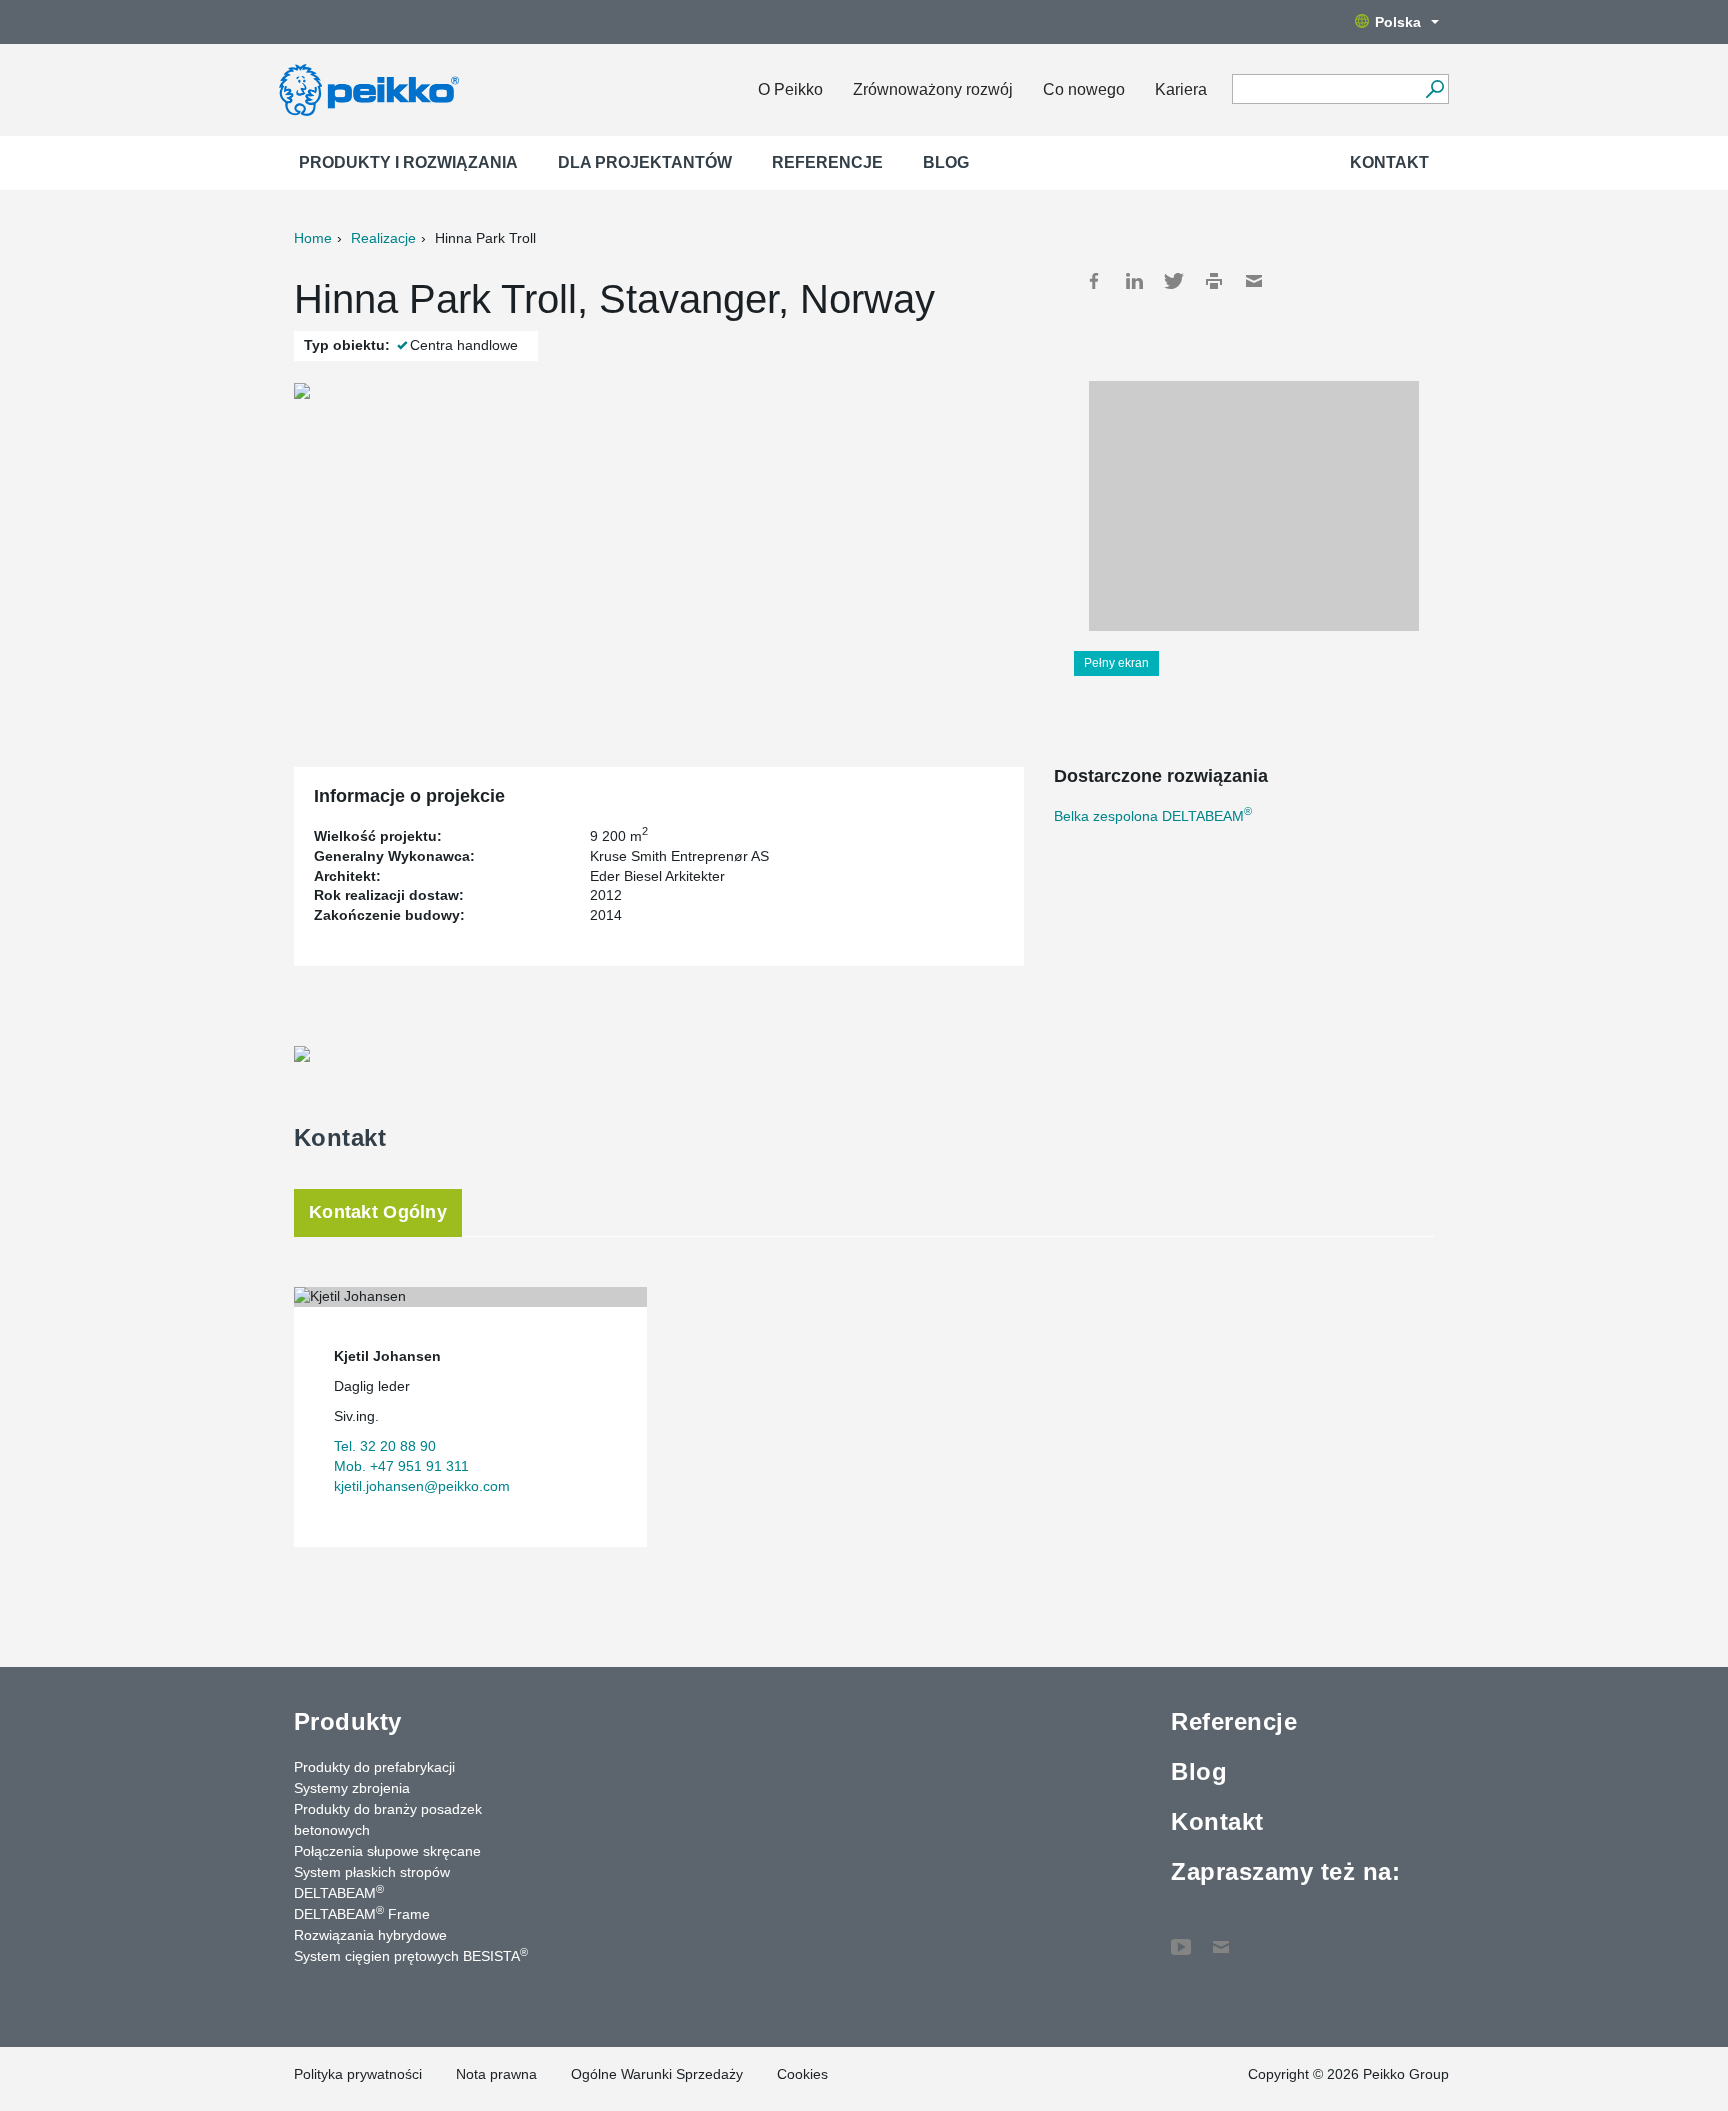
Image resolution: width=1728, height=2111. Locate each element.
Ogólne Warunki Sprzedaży (657, 2074)
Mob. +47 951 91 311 (401, 1466)
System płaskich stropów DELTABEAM (372, 1882)
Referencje (827, 162)
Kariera (1181, 89)
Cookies (802, 2074)
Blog (946, 162)
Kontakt (1389, 162)
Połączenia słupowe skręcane (387, 1851)
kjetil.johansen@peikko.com (422, 1486)
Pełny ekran (1116, 663)
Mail (1254, 281)
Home (313, 238)
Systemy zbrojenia (352, 1788)
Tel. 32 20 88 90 (385, 1446)
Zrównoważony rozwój (933, 89)
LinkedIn (1134, 281)
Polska (1398, 22)
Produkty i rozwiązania (408, 162)
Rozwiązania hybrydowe (370, 1935)
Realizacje (383, 238)
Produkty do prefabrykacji (374, 1767)
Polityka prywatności (358, 2074)
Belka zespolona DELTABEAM (1153, 816)
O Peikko (790, 89)
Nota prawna (496, 2074)
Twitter (1174, 281)
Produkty (348, 1721)
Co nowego (1084, 89)
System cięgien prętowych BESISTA (411, 1955)
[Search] (1434, 89)
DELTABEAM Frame (362, 1913)
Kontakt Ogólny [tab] (378, 1212)
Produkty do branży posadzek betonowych (388, 1819)
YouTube (1181, 1937)
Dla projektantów (645, 162)
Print (1214, 281)
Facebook (1094, 281)
